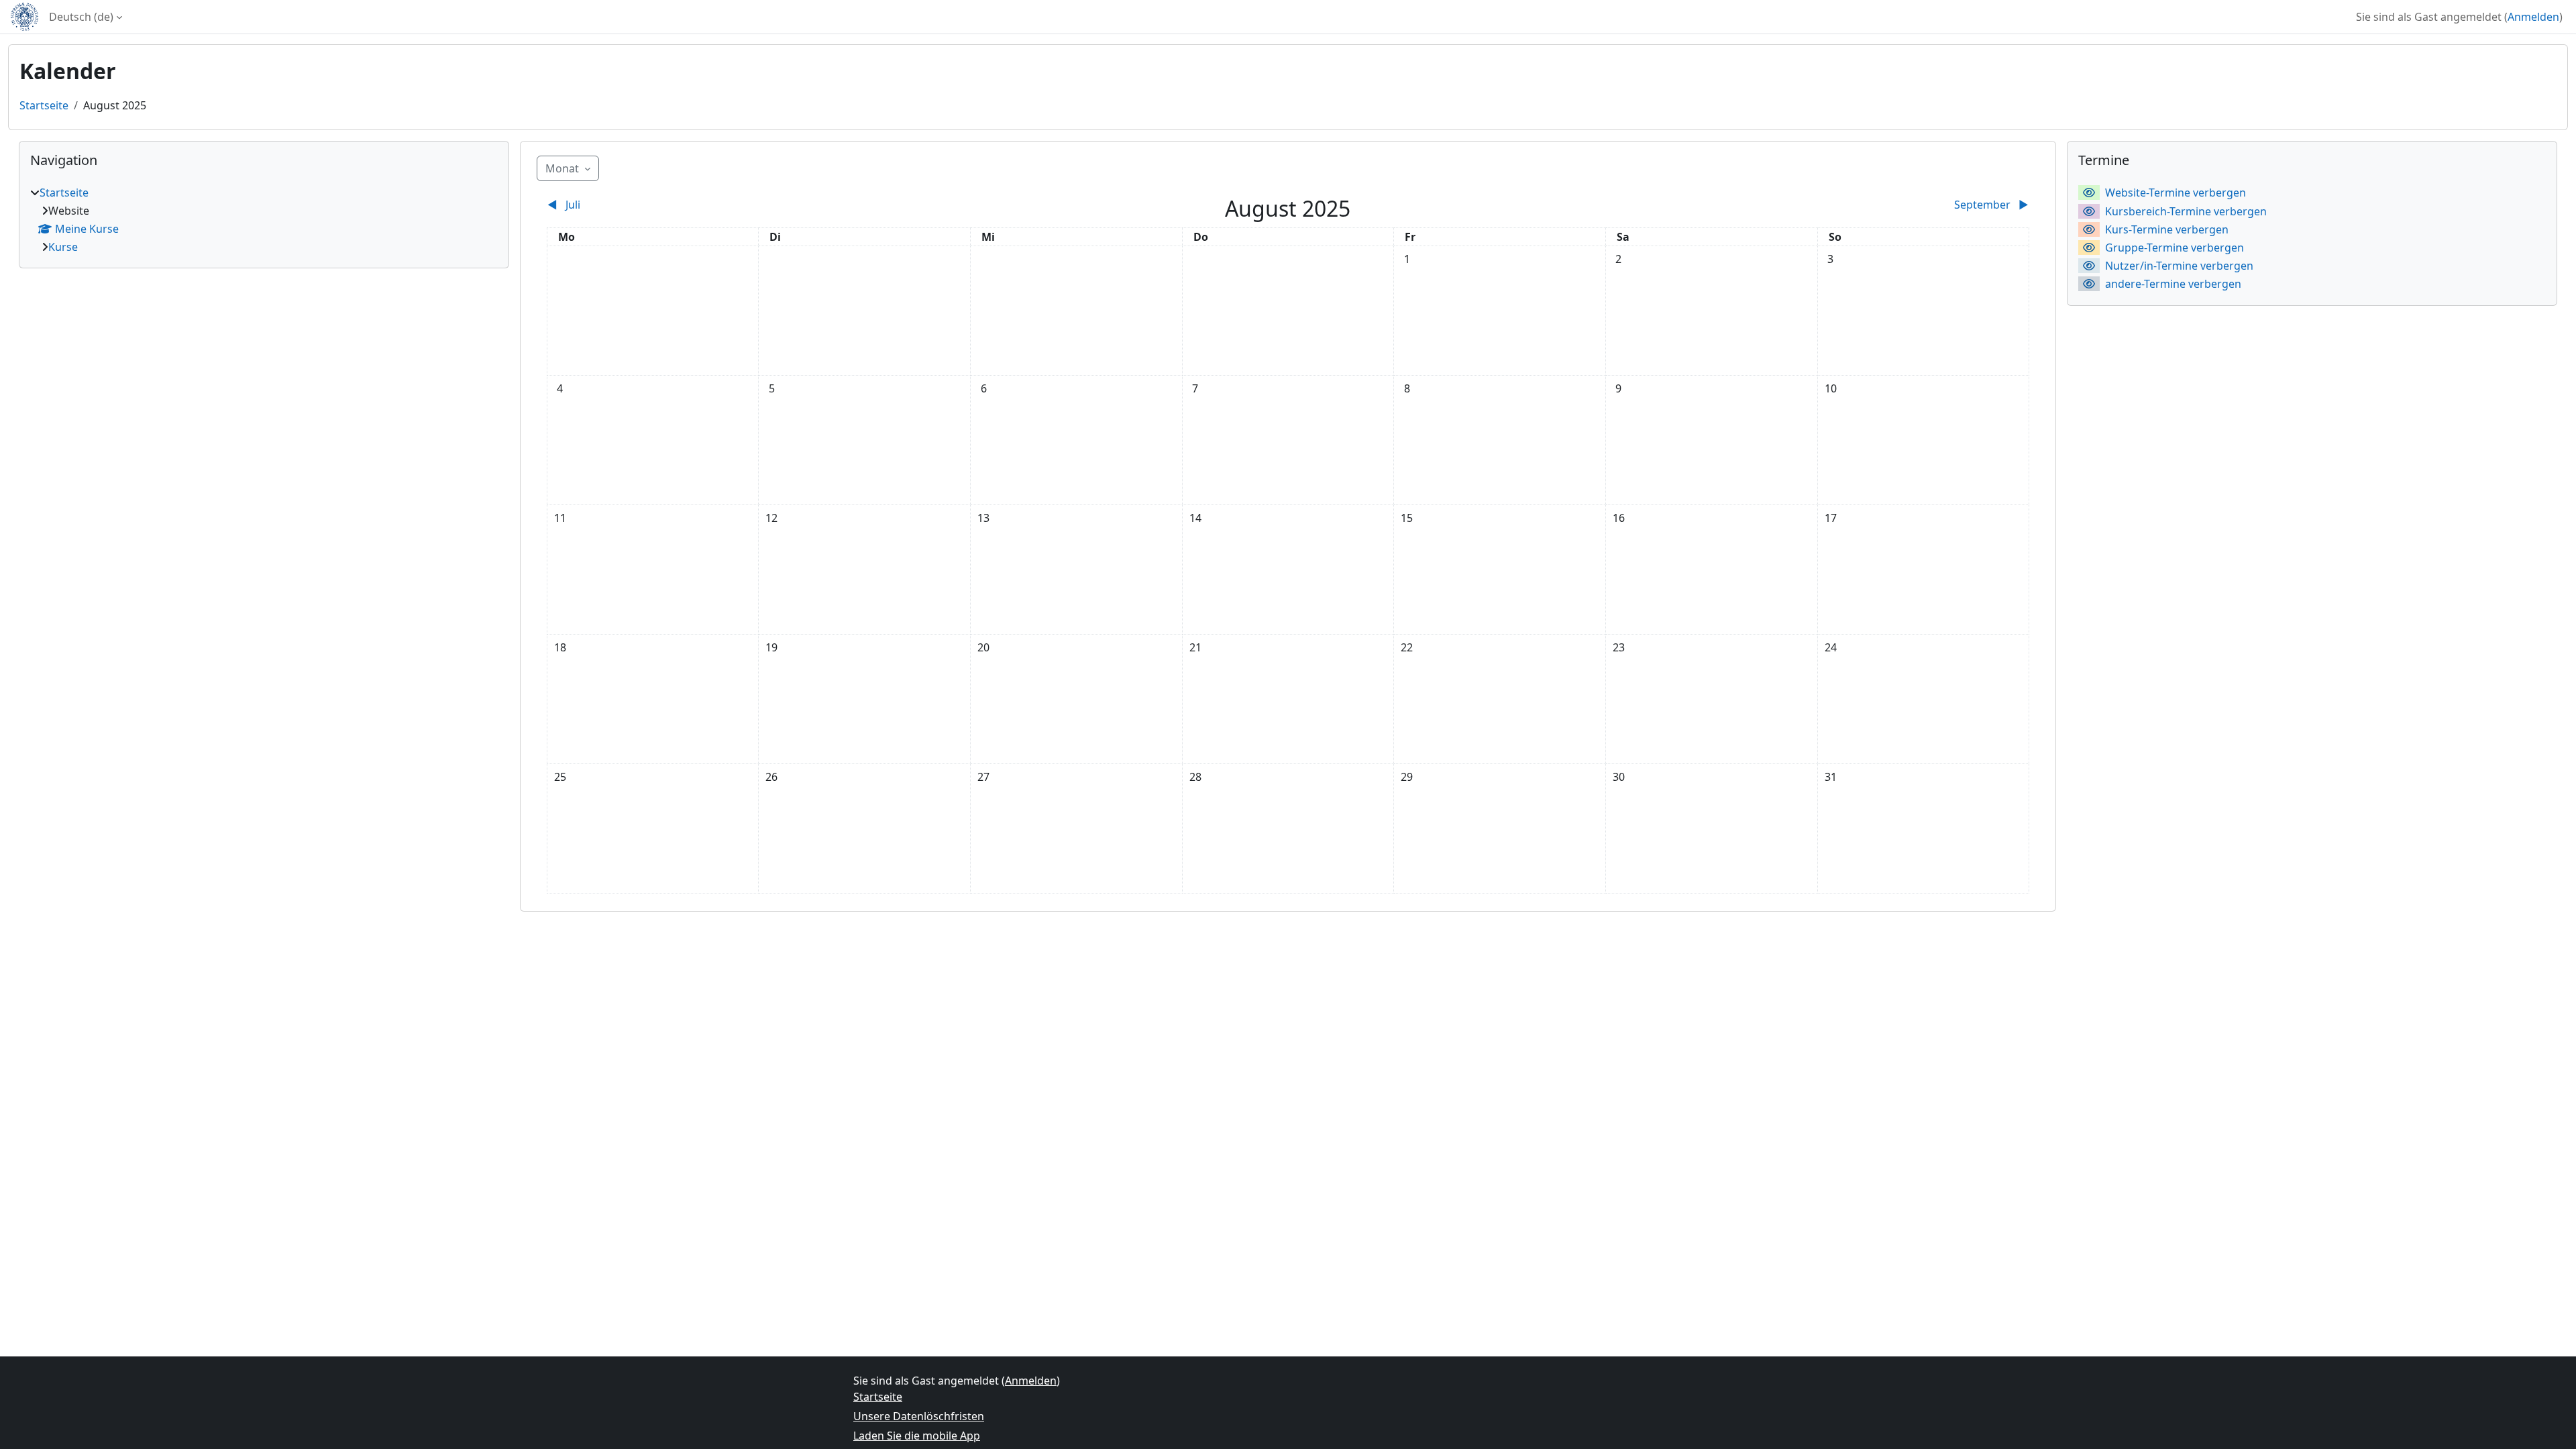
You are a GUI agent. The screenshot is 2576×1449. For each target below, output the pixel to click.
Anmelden (2533, 17)
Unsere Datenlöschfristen (919, 1416)
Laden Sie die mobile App (917, 1436)
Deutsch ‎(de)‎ (81, 17)
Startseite (44, 105)
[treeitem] (264, 220)
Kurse (63, 247)
